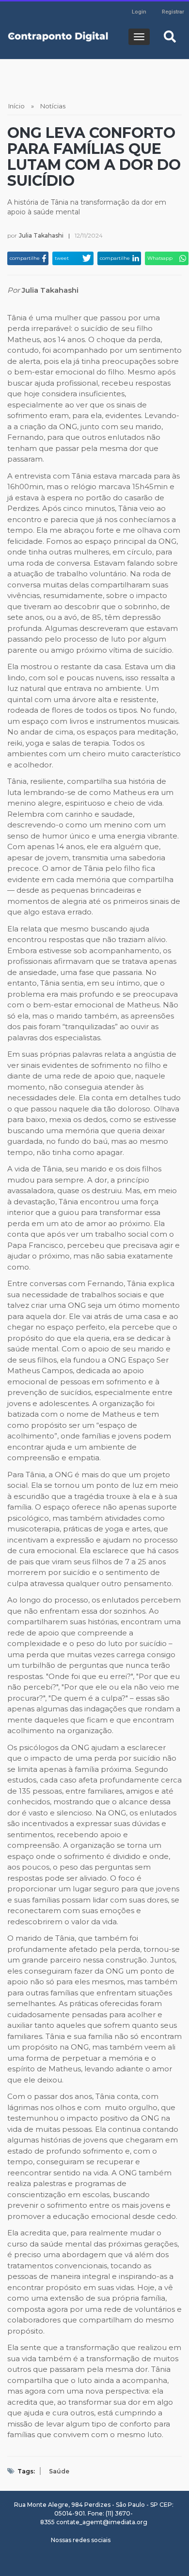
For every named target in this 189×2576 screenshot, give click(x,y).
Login (139, 12)
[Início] (58, 37)
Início (16, 106)
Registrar (173, 12)
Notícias (53, 106)
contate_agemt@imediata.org (102, 2522)
